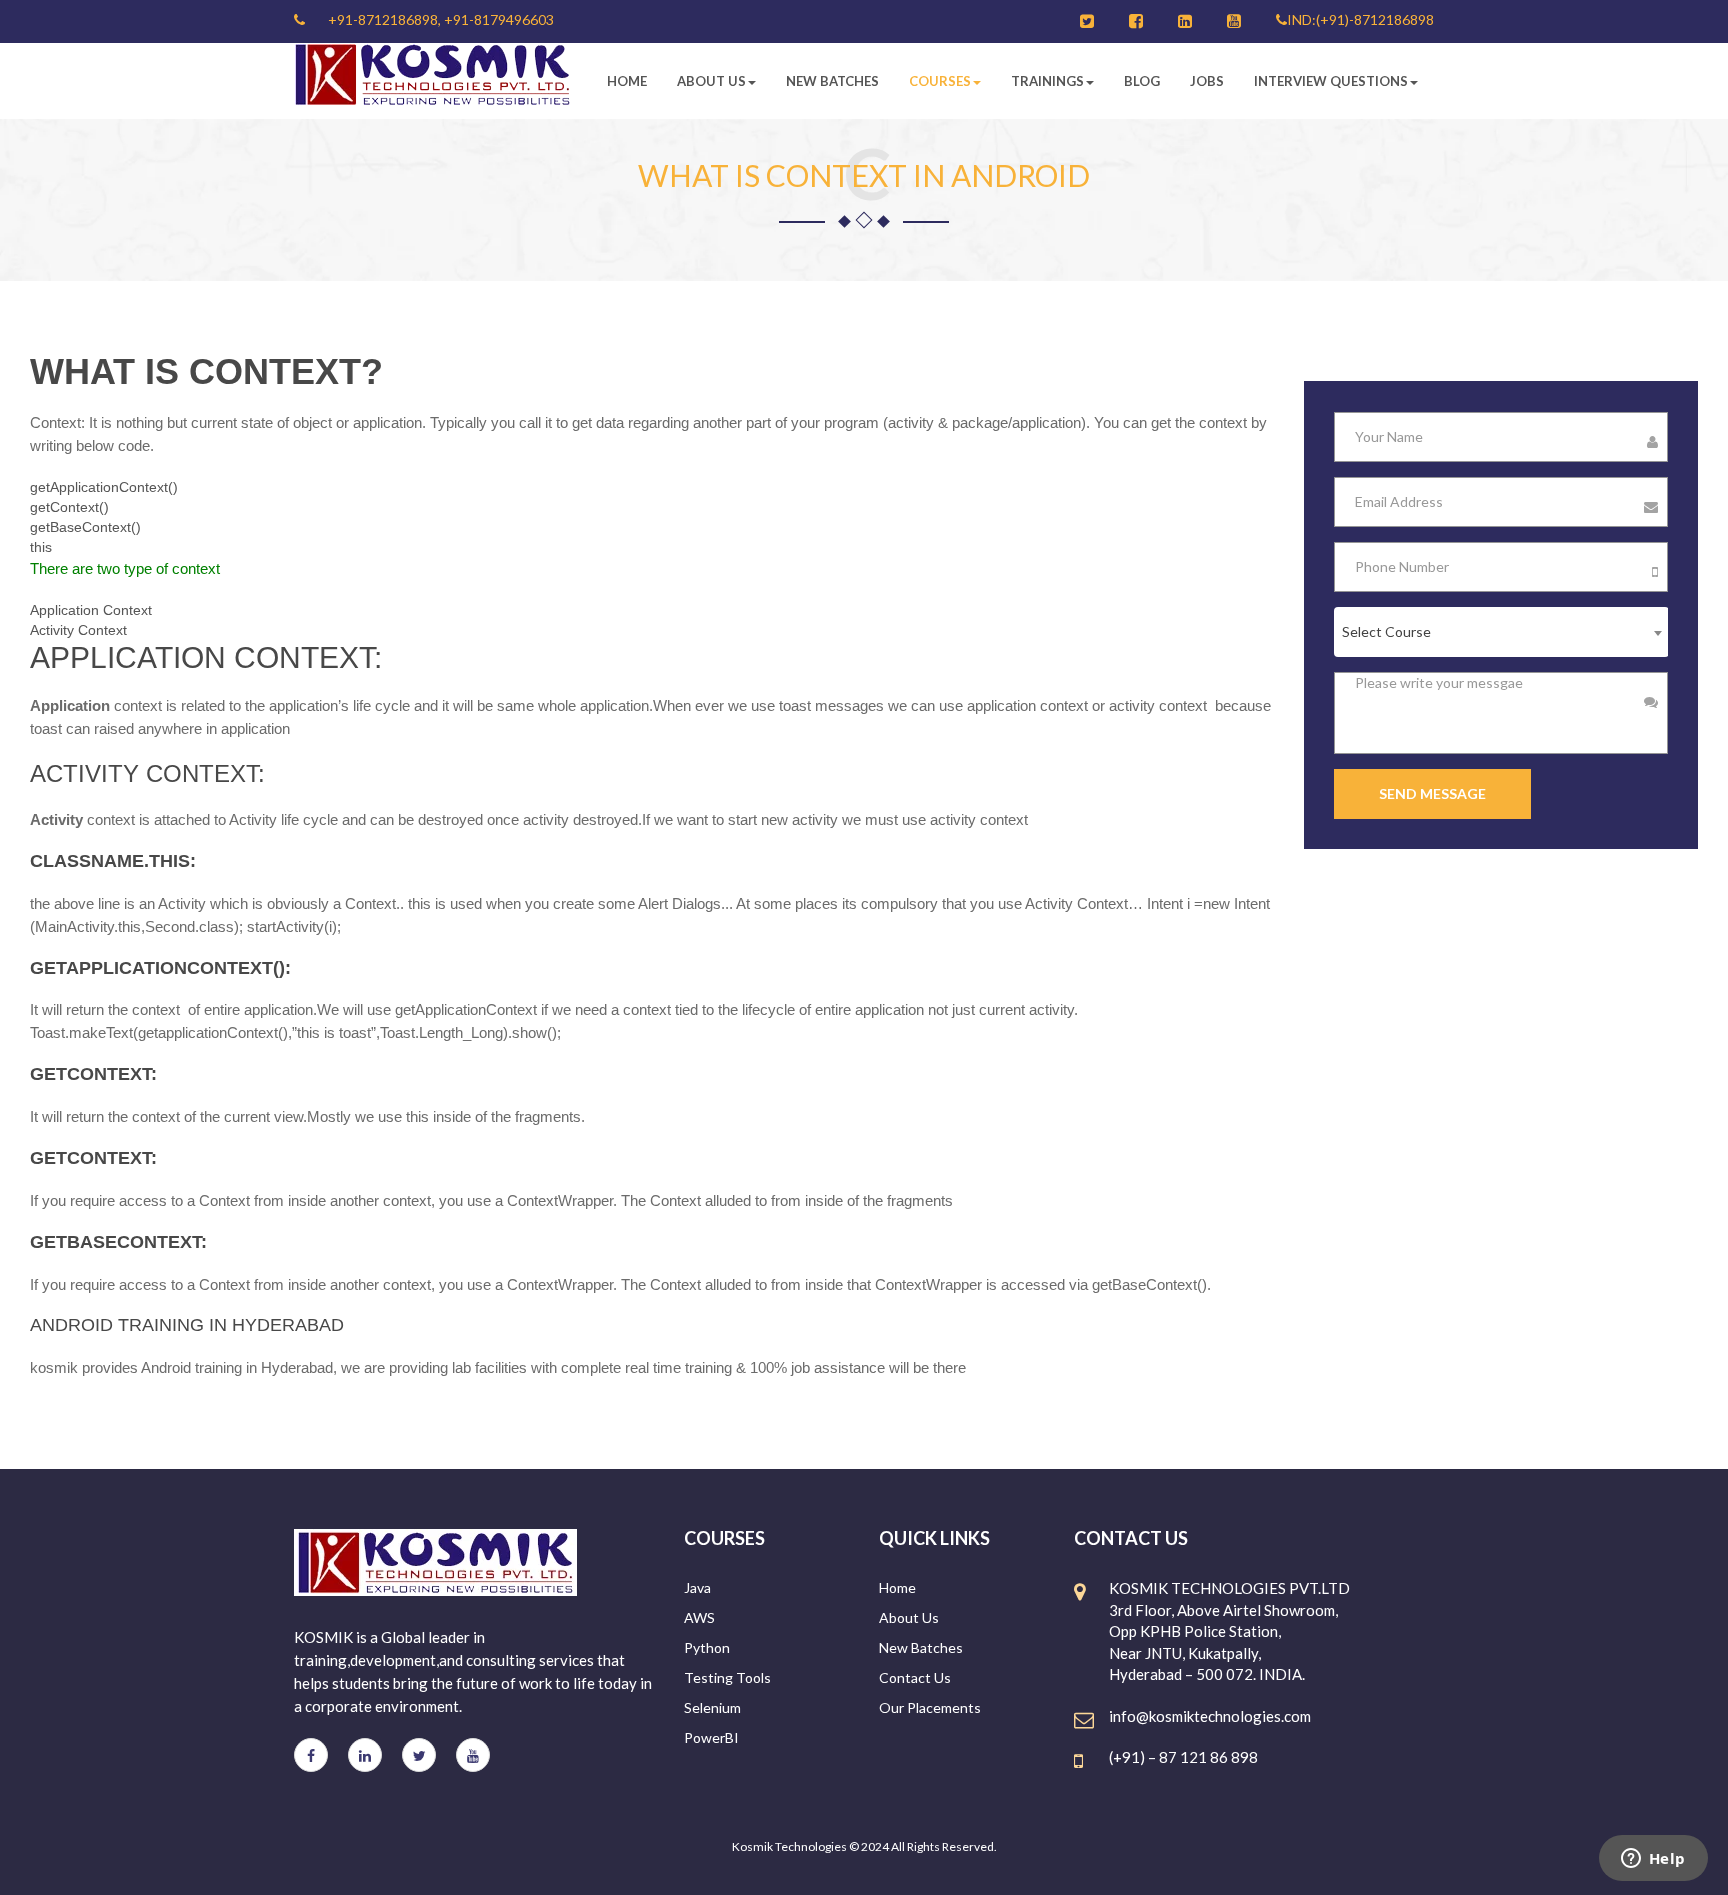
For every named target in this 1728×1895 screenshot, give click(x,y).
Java (697, 1587)
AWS (699, 1617)
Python (707, 1647)
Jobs (1207, 81)
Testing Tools (727, 1677)
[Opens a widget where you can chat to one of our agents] (1653, 1860)
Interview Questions (1331, 81)
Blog (1142, 81)
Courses (940, 81)
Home (627, 81)
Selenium (712, 1707)
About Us (711, 81)
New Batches (832, 81)
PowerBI (711, 1737)
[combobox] (1501, 632)
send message (1432, 793)
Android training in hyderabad (187, 1325)
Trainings (1047, 81)
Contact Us (915, 1677)
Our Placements (930, 1707)
